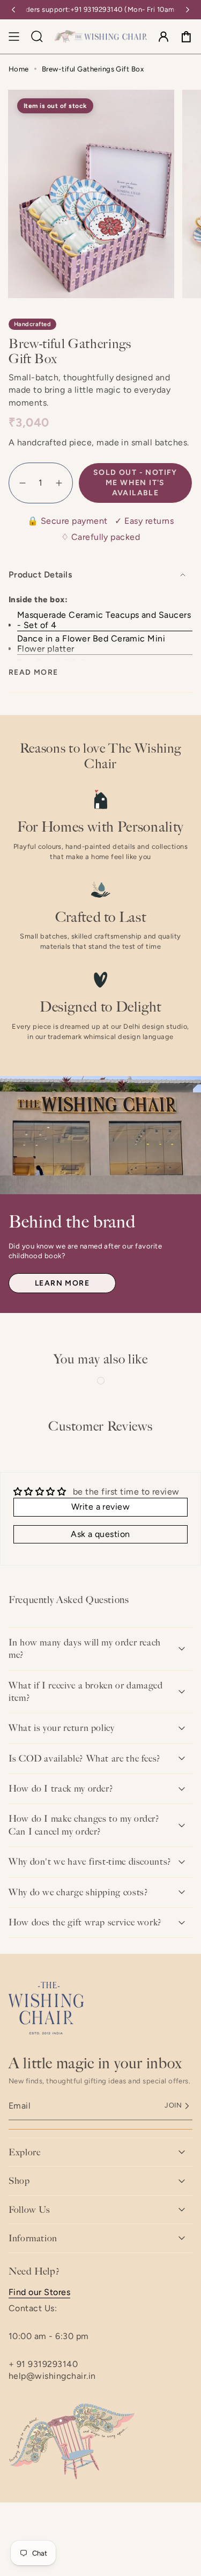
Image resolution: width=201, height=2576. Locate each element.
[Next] (188, 10)
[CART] (186, 37)
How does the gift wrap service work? (85, 1922)
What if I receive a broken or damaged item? (86, 1691)
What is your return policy (62, 1728)
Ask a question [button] (100, 1534)
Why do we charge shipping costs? (78, 1892)
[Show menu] (14, 37)
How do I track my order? (61, 1788)
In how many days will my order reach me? (85, 1648)
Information (33, 2238)
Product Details (40, 575)
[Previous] (13, 10)
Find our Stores (39, 2292)
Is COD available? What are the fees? (85, 1758)
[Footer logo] (46, 2008)
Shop (19, 2181)
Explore (24, 2152)
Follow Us (29, 2210)
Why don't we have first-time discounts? (90, 1861)
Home (19, 69)
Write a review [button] (101, 1507)
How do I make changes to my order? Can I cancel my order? (84, 1825)
